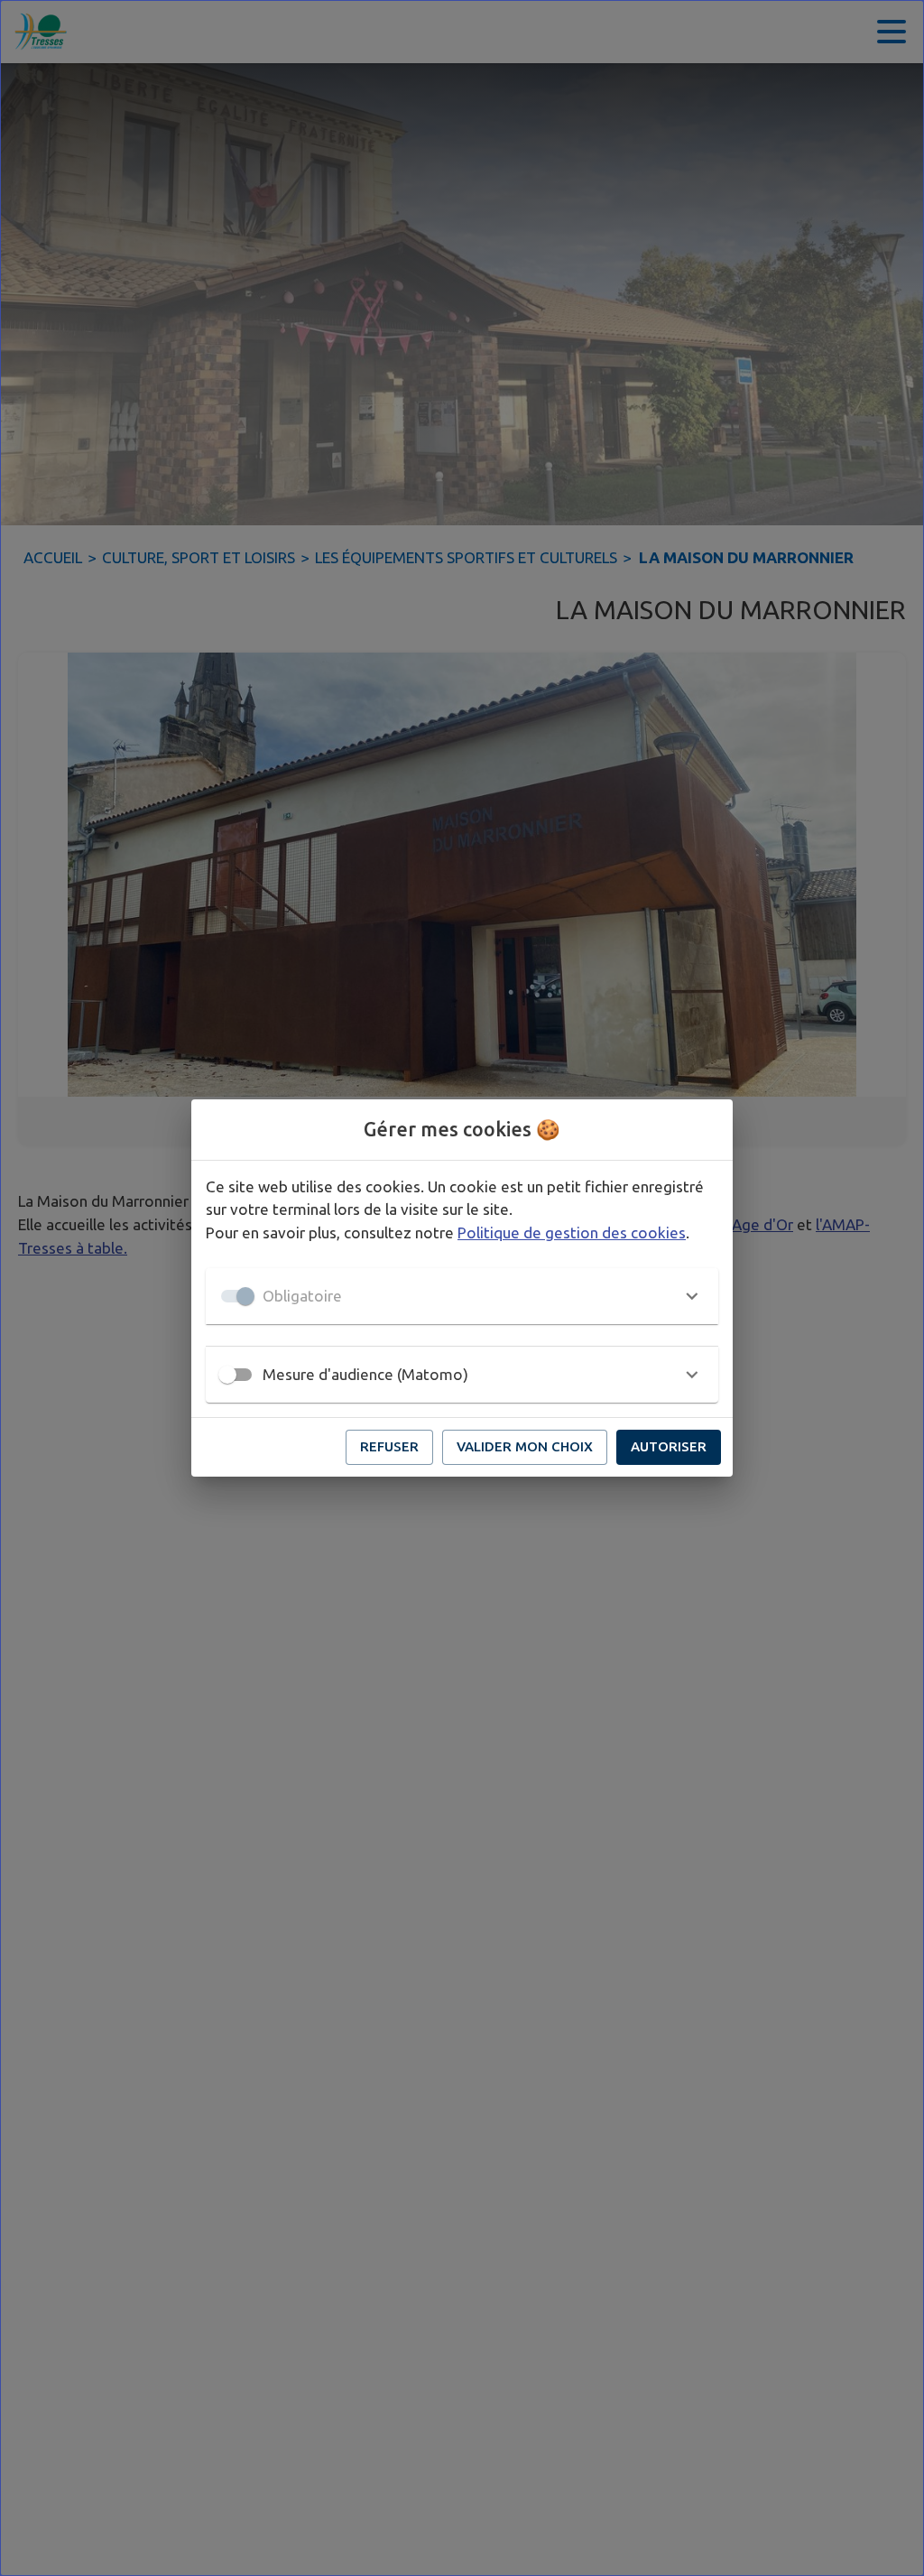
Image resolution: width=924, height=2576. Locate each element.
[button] (462, 1296)
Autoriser (669, 1446)
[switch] (227, 1375)
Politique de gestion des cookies (572, 1232)
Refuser (389, 1446)
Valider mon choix (525, 1446)
